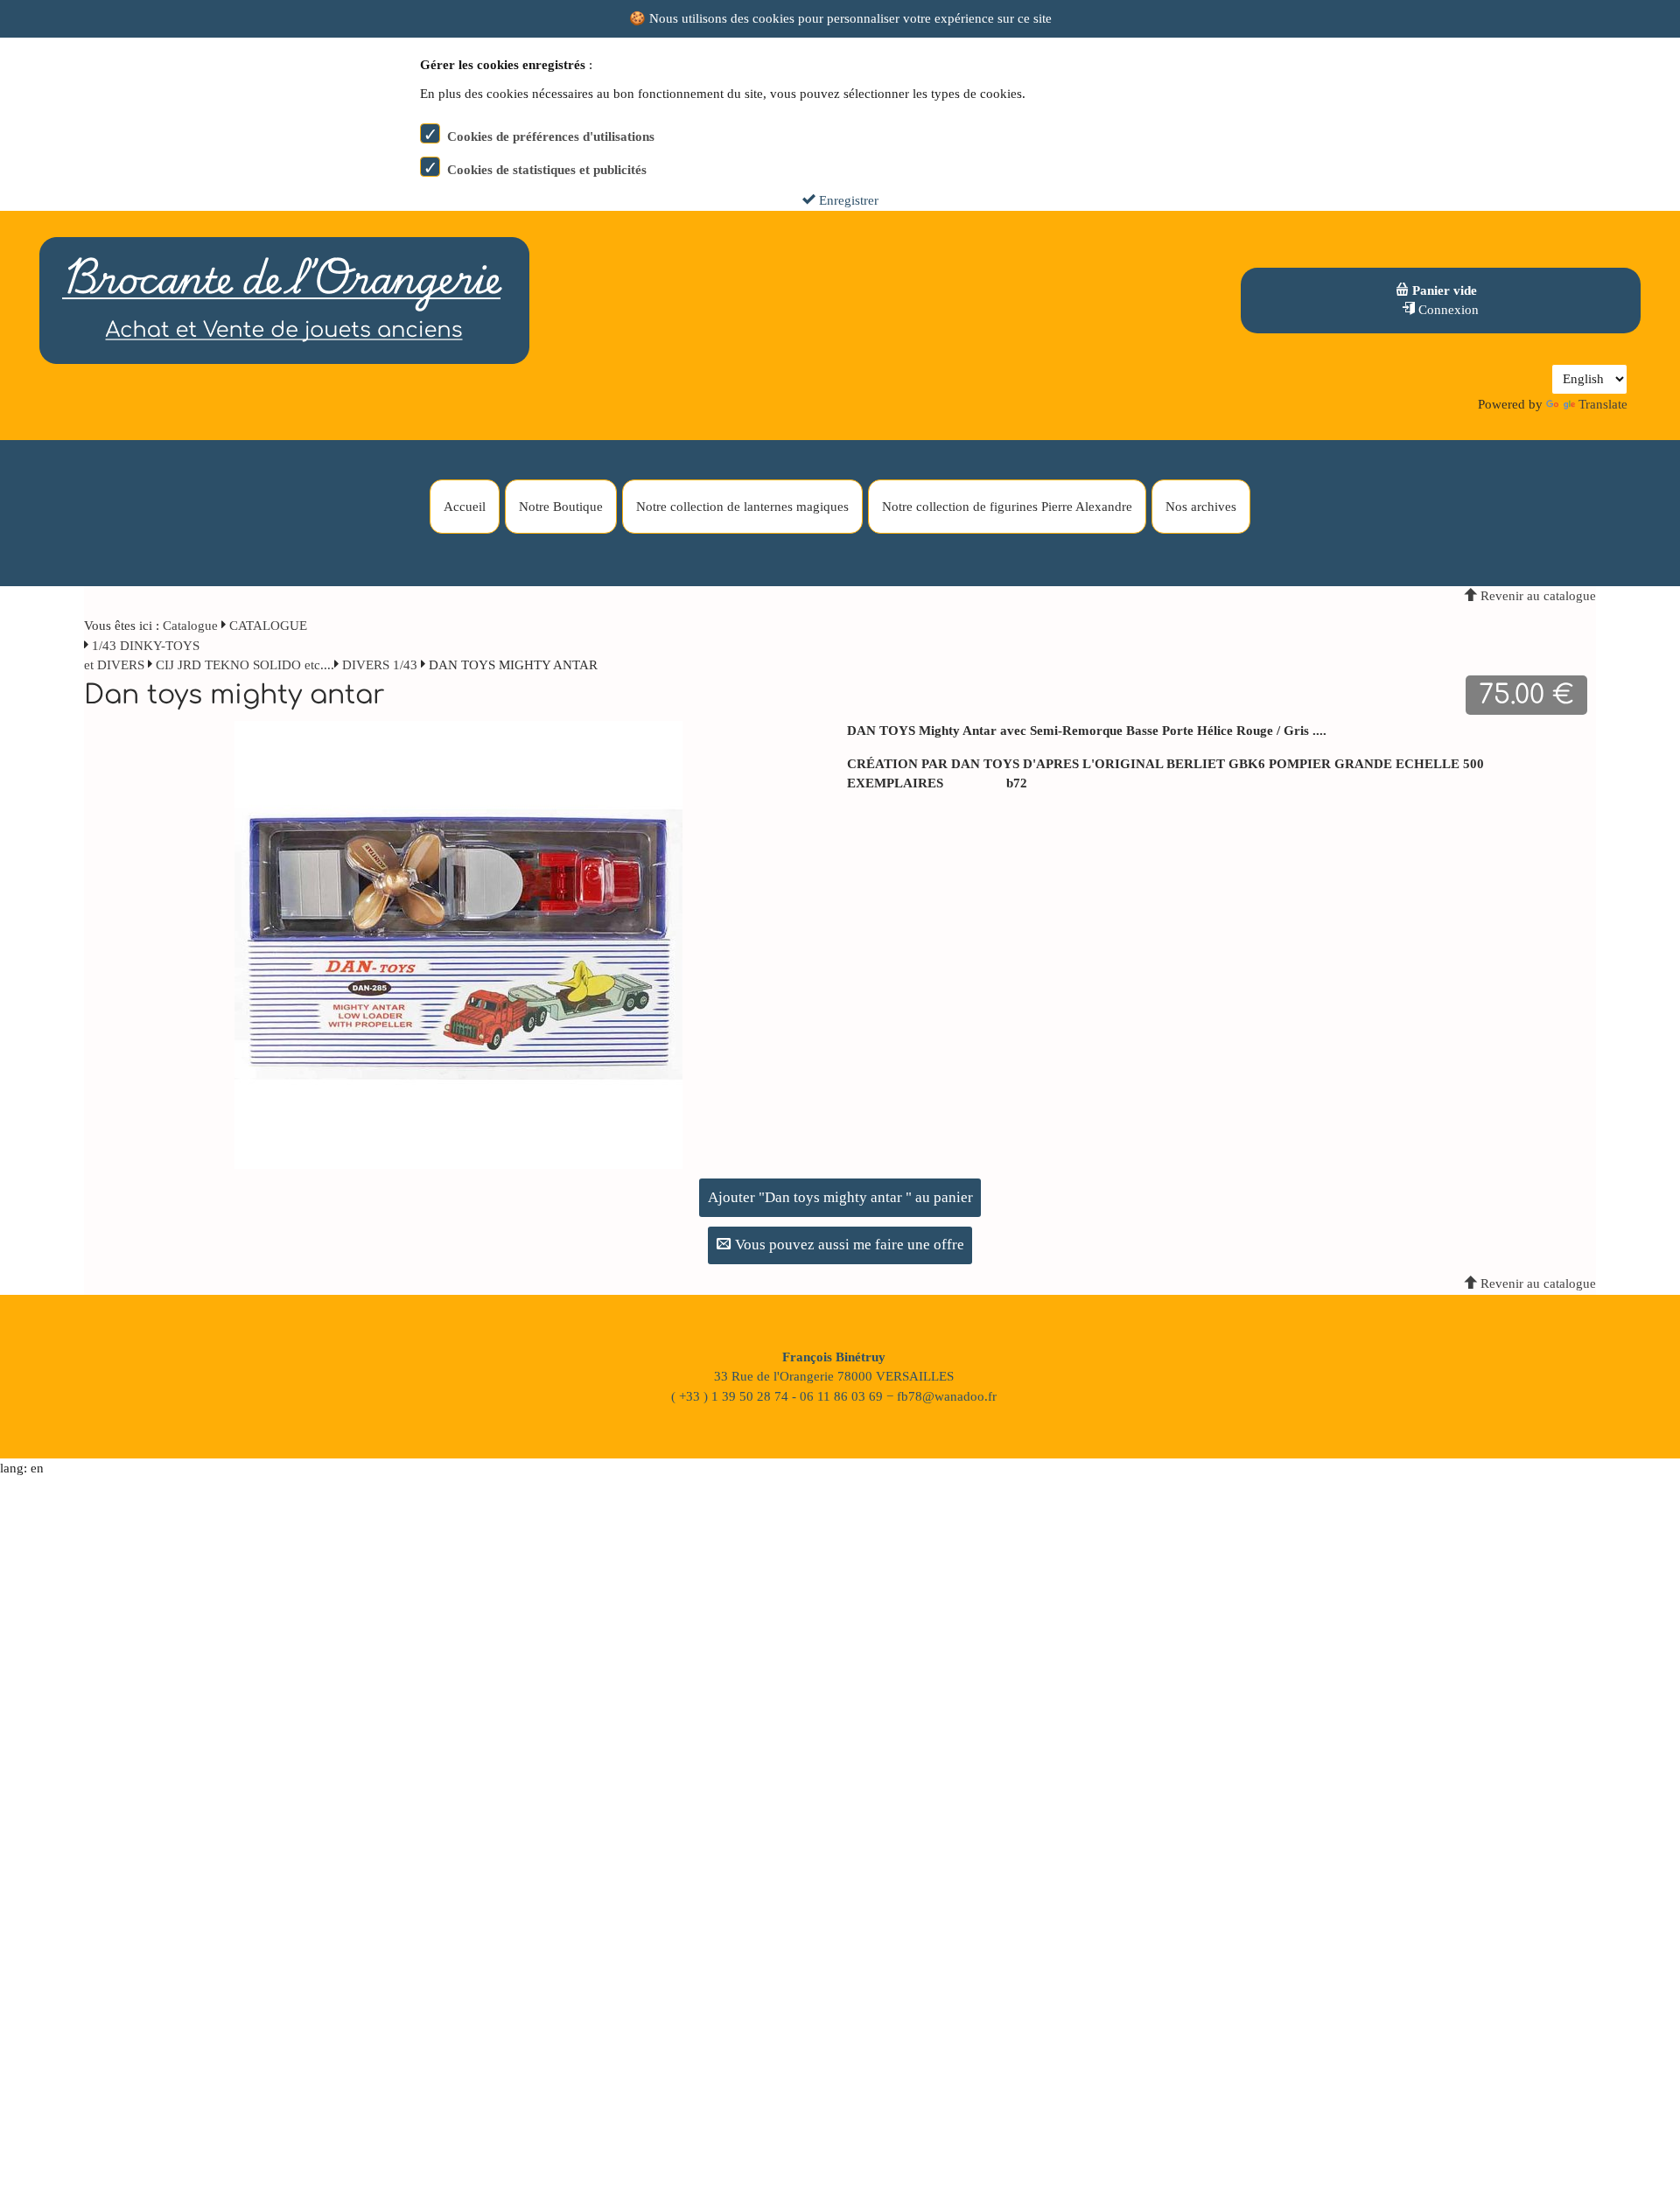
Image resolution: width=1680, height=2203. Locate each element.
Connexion (1447, 310)
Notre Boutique (561, 507)
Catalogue (190, 626)
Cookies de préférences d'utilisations (551, 136)
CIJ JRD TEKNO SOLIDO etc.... (245, 665)
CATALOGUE (268, 626)
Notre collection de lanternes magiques (742, 507)
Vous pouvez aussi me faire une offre (848, 1245)
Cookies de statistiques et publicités (547, 170)
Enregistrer (847, 200)
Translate (1603, 404)
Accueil (465, 507)
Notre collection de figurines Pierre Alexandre (1007, 507)
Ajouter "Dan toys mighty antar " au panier (840, 1197)
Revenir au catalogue (1536, 596)
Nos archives (1201, 507)
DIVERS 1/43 (380, 665)
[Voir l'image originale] (458, 944)
